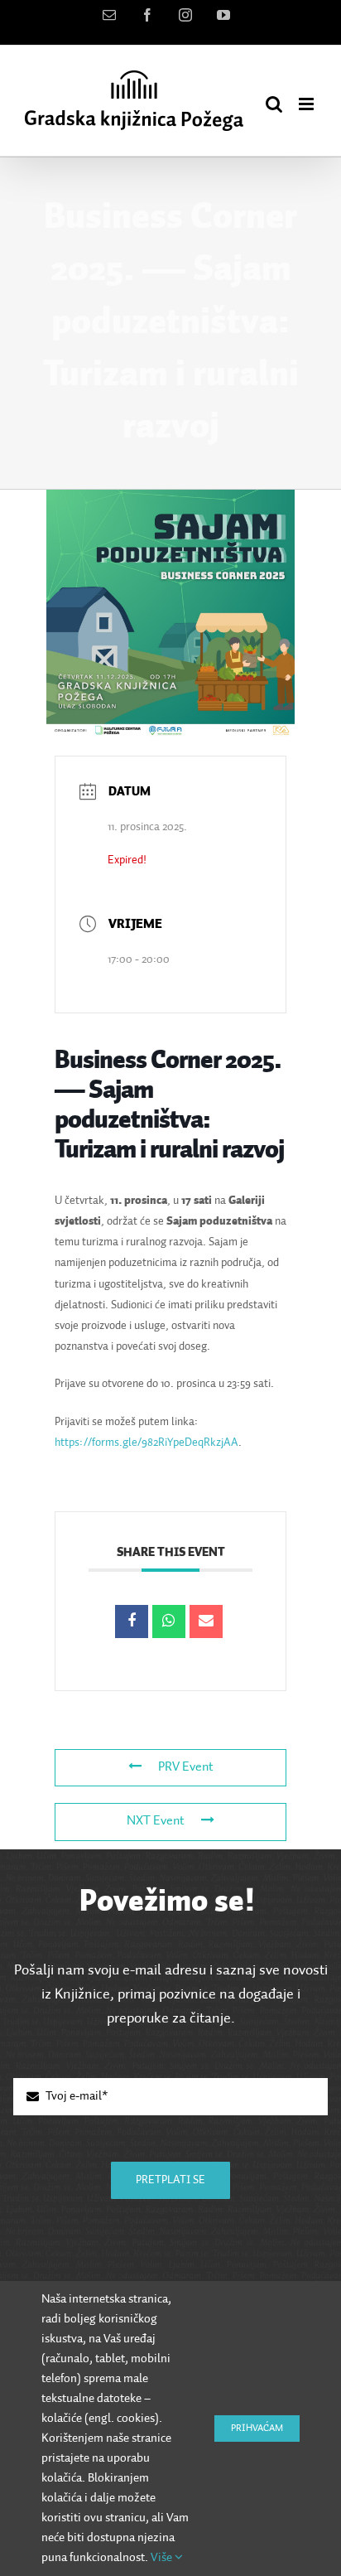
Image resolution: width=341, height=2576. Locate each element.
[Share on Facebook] (132, 1621)
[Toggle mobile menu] (307, 104)
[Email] (206, 1621)
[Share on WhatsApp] (169, 1621)
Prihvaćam (257, 2429)
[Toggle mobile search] (274, 104)
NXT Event (156, 1821)
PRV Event (186, 1767)
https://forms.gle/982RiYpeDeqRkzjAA (146, 1443)
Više (163, 2557)
